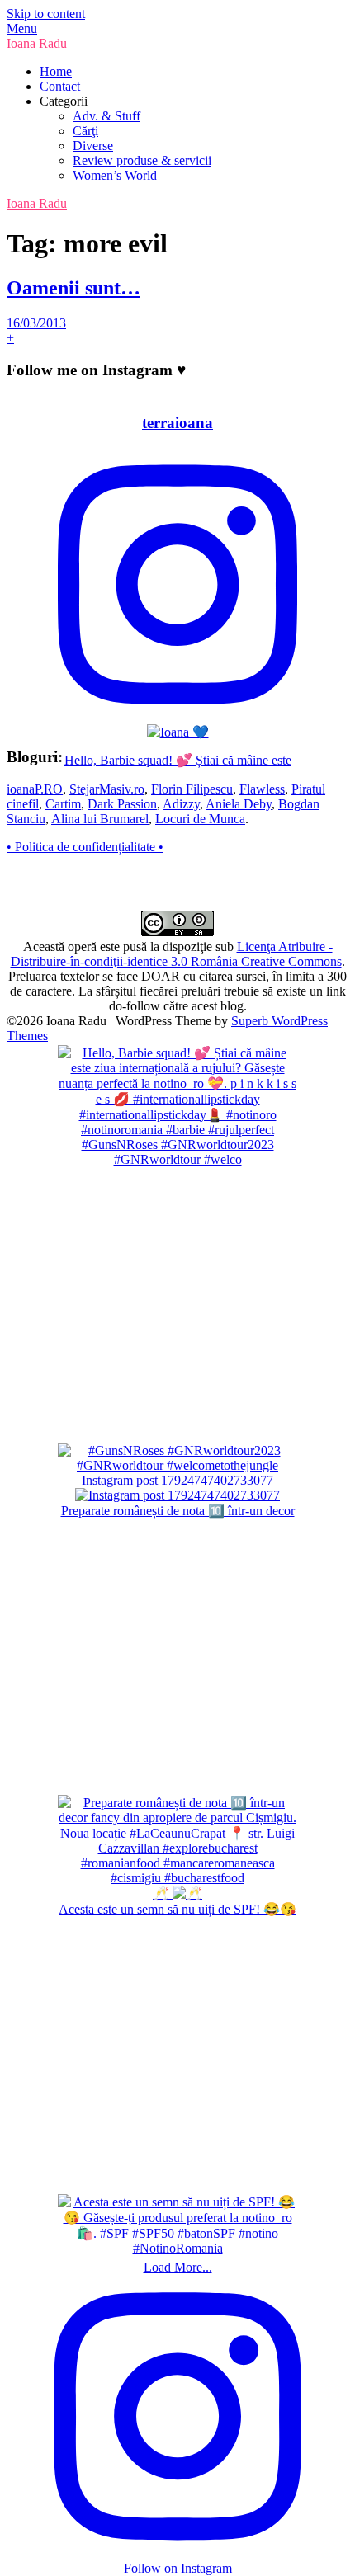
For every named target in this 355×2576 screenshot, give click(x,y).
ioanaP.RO (35, 789)
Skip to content (46, 14)
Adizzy (181, 804)
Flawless (262, 789)
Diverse (93, 146)
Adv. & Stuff (106, 116)
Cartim (63, 804)
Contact (60, 86)
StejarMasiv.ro (107, 789)
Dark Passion (122, 804)
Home (56, 71)
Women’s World (115, 175)
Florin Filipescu (192, 789)
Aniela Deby (239, 804)
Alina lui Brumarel (100, 819)
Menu (22, 28)
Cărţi (85, 131)
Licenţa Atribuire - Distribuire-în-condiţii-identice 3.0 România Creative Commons (176, 954)
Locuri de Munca (200, 819)
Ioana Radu (37, 43)
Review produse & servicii (142, 160)
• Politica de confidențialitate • (85, 847)
